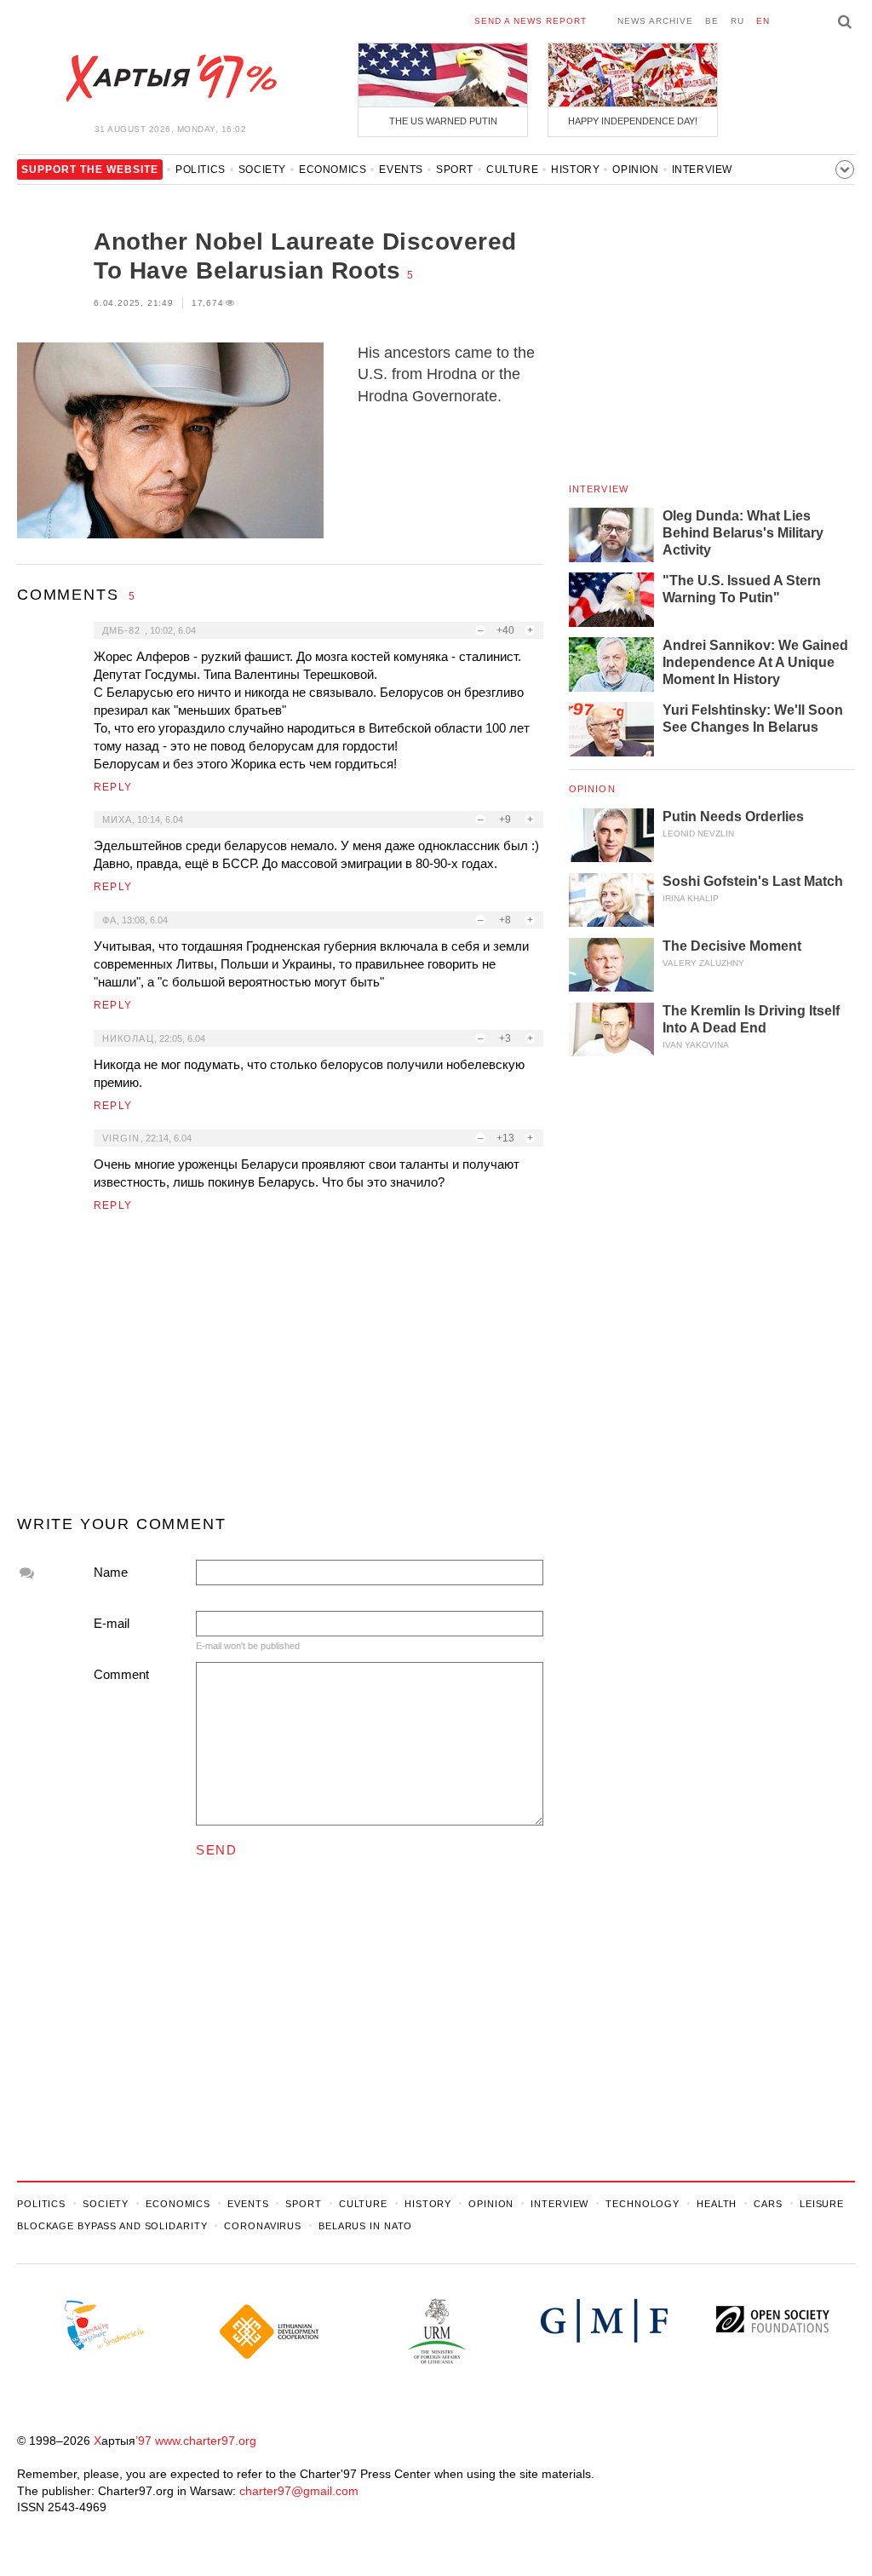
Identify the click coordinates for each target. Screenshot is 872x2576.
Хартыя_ (170, 78)
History (575, 170)
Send (216, 1850)
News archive (655, 21)
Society (262, 170)
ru (737, 21)
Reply (113, 787)
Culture (512, 170)
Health (717, 2204)
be (712, 21)
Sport (455, 170)
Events (401, 170)
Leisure (822, 2204)
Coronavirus (263, 2226)
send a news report (531, 21)
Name (111, 1572)
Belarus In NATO (365, 2226)
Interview (702, 170)
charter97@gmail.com (299, 2491)
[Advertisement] (280, 1371)
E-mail (112, 1623)
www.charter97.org (206, 2441)
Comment (121, 1674)
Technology (643, 2204)
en (763, 21)
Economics (333, 170)
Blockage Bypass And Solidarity (112, 2226)
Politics (201, 170)
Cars (768, 2204)
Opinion (635, 170)
